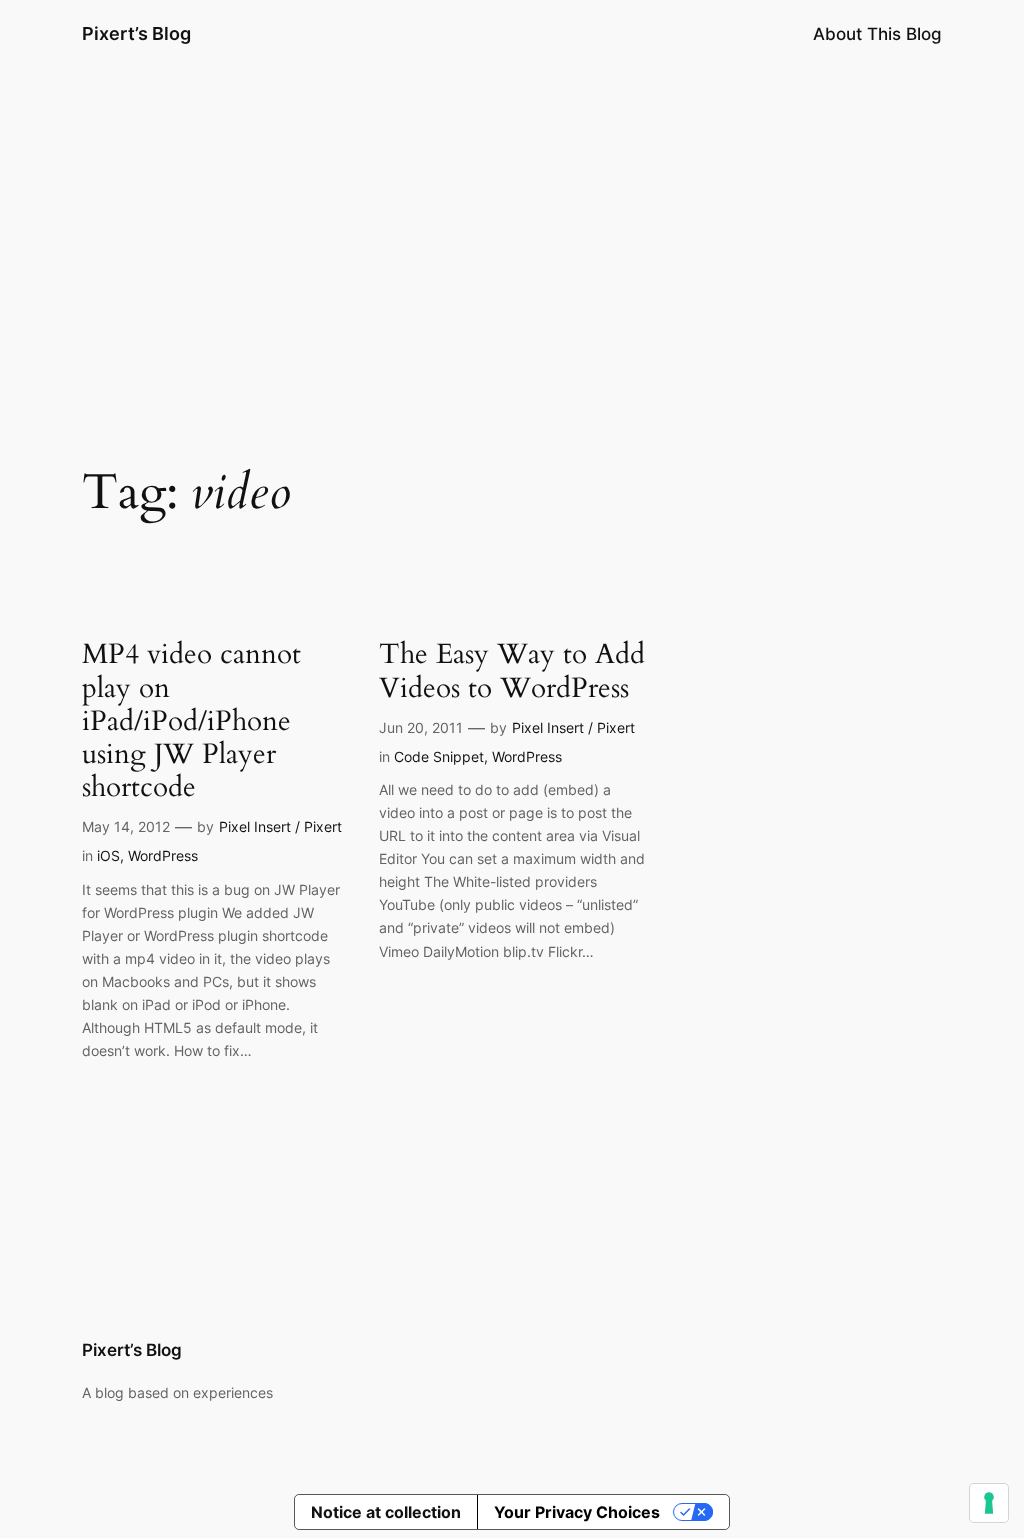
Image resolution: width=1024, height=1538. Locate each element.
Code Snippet (439, 756)
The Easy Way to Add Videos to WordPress (512, 671)
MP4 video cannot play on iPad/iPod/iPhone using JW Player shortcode (191, 721)
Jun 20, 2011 (421, 727)
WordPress (163, 855)
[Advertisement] (512, 227)
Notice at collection (386, 1512)
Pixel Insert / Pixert (280, 826)
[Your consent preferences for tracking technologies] (989, 1503)
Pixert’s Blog (136, 33)
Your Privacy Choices (577, 1512)
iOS (108, 855)
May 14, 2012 (126, 826)
